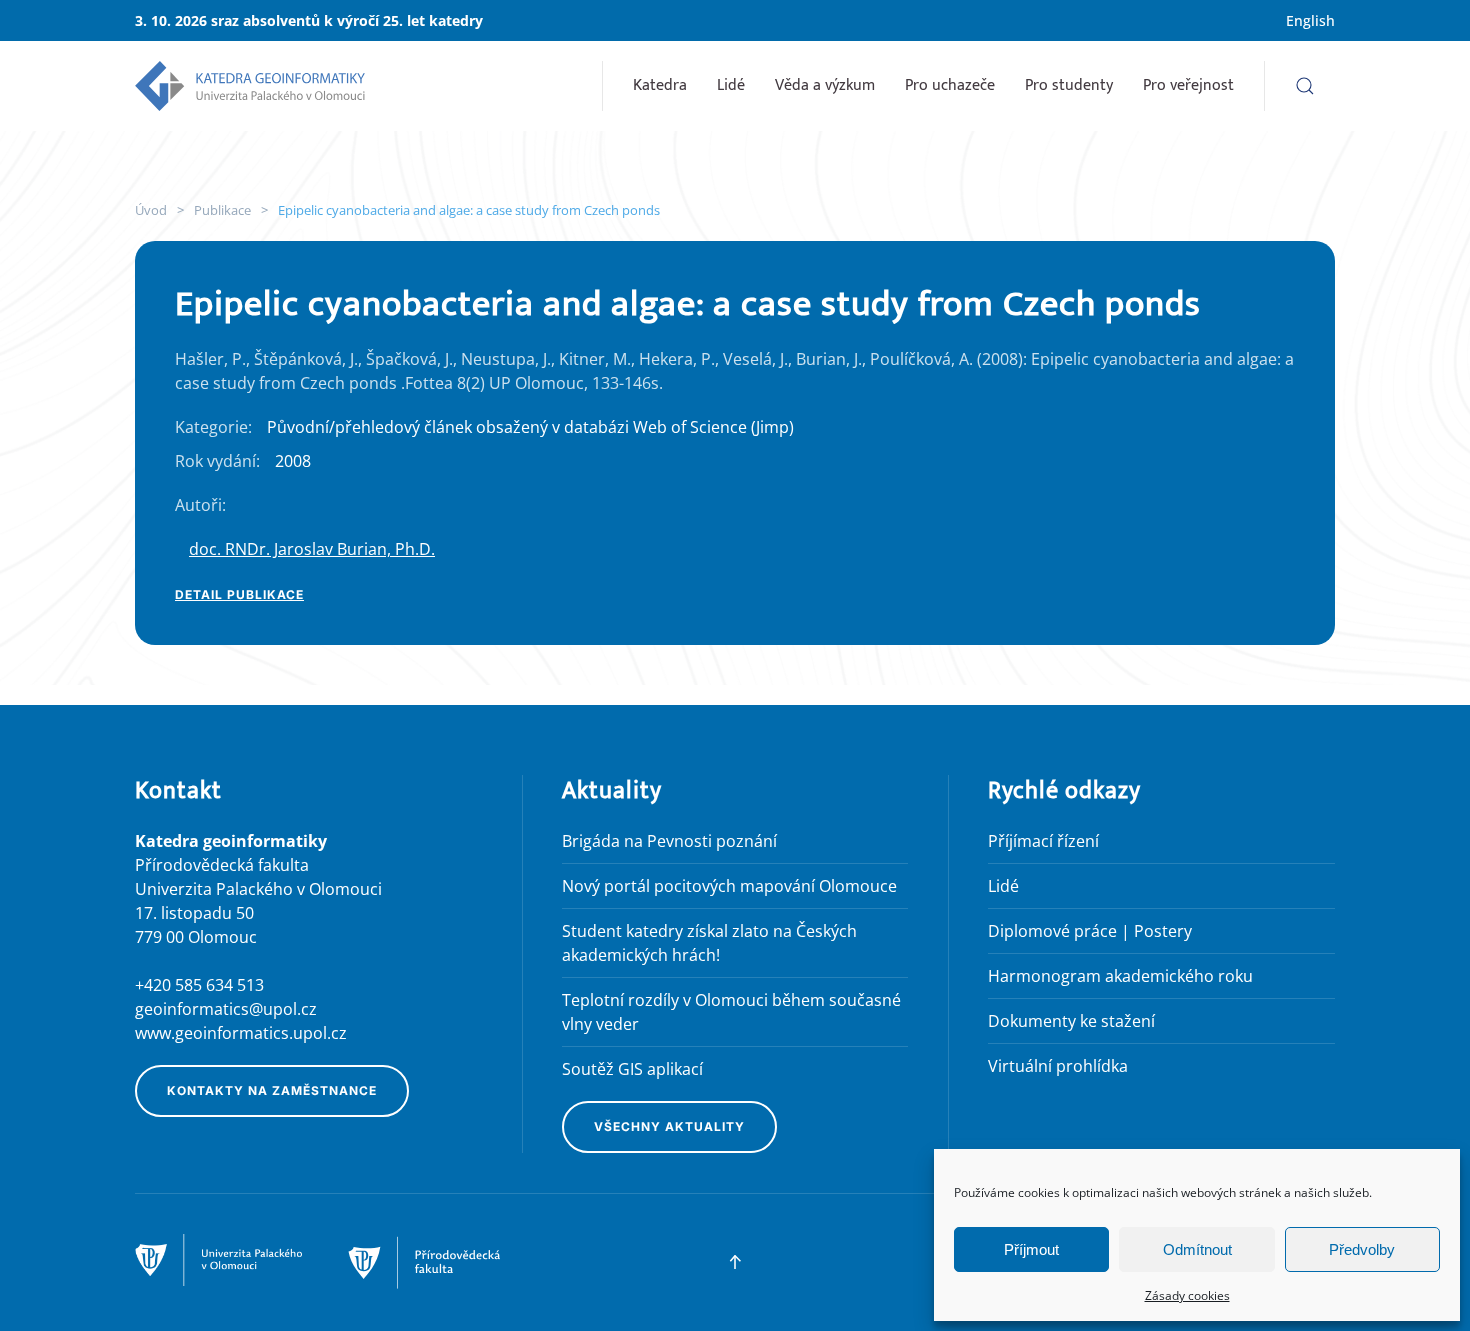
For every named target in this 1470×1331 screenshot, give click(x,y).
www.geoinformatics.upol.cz (241, 1033)
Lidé (731, 85)
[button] (1305, 86)
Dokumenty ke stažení (1071, 1021)
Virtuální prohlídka (1058, 1066)
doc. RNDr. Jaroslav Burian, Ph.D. (312, 549)
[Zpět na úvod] (250, 86)
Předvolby (1362, 1249)
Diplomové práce (1052, 931)
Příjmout (1031, 1249)
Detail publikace (239, 594)
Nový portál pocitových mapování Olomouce (729, 886)
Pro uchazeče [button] (950, 85)
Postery (1163, 931)
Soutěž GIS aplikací (632, 1069)
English (1310, 20)
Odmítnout (1197, 1249)
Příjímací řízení (1043, 841)
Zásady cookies (1187, 1295)
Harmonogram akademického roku (1120, 976)
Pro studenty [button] (1069, 85)
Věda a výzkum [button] (825, 85)
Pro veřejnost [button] (1188, 85)
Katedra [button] (660, 85)
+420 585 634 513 (199, 985)
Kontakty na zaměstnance (272, 1090)
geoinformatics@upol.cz (226, 1009)
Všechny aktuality (669, 1126)
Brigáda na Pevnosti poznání (669, 841)
